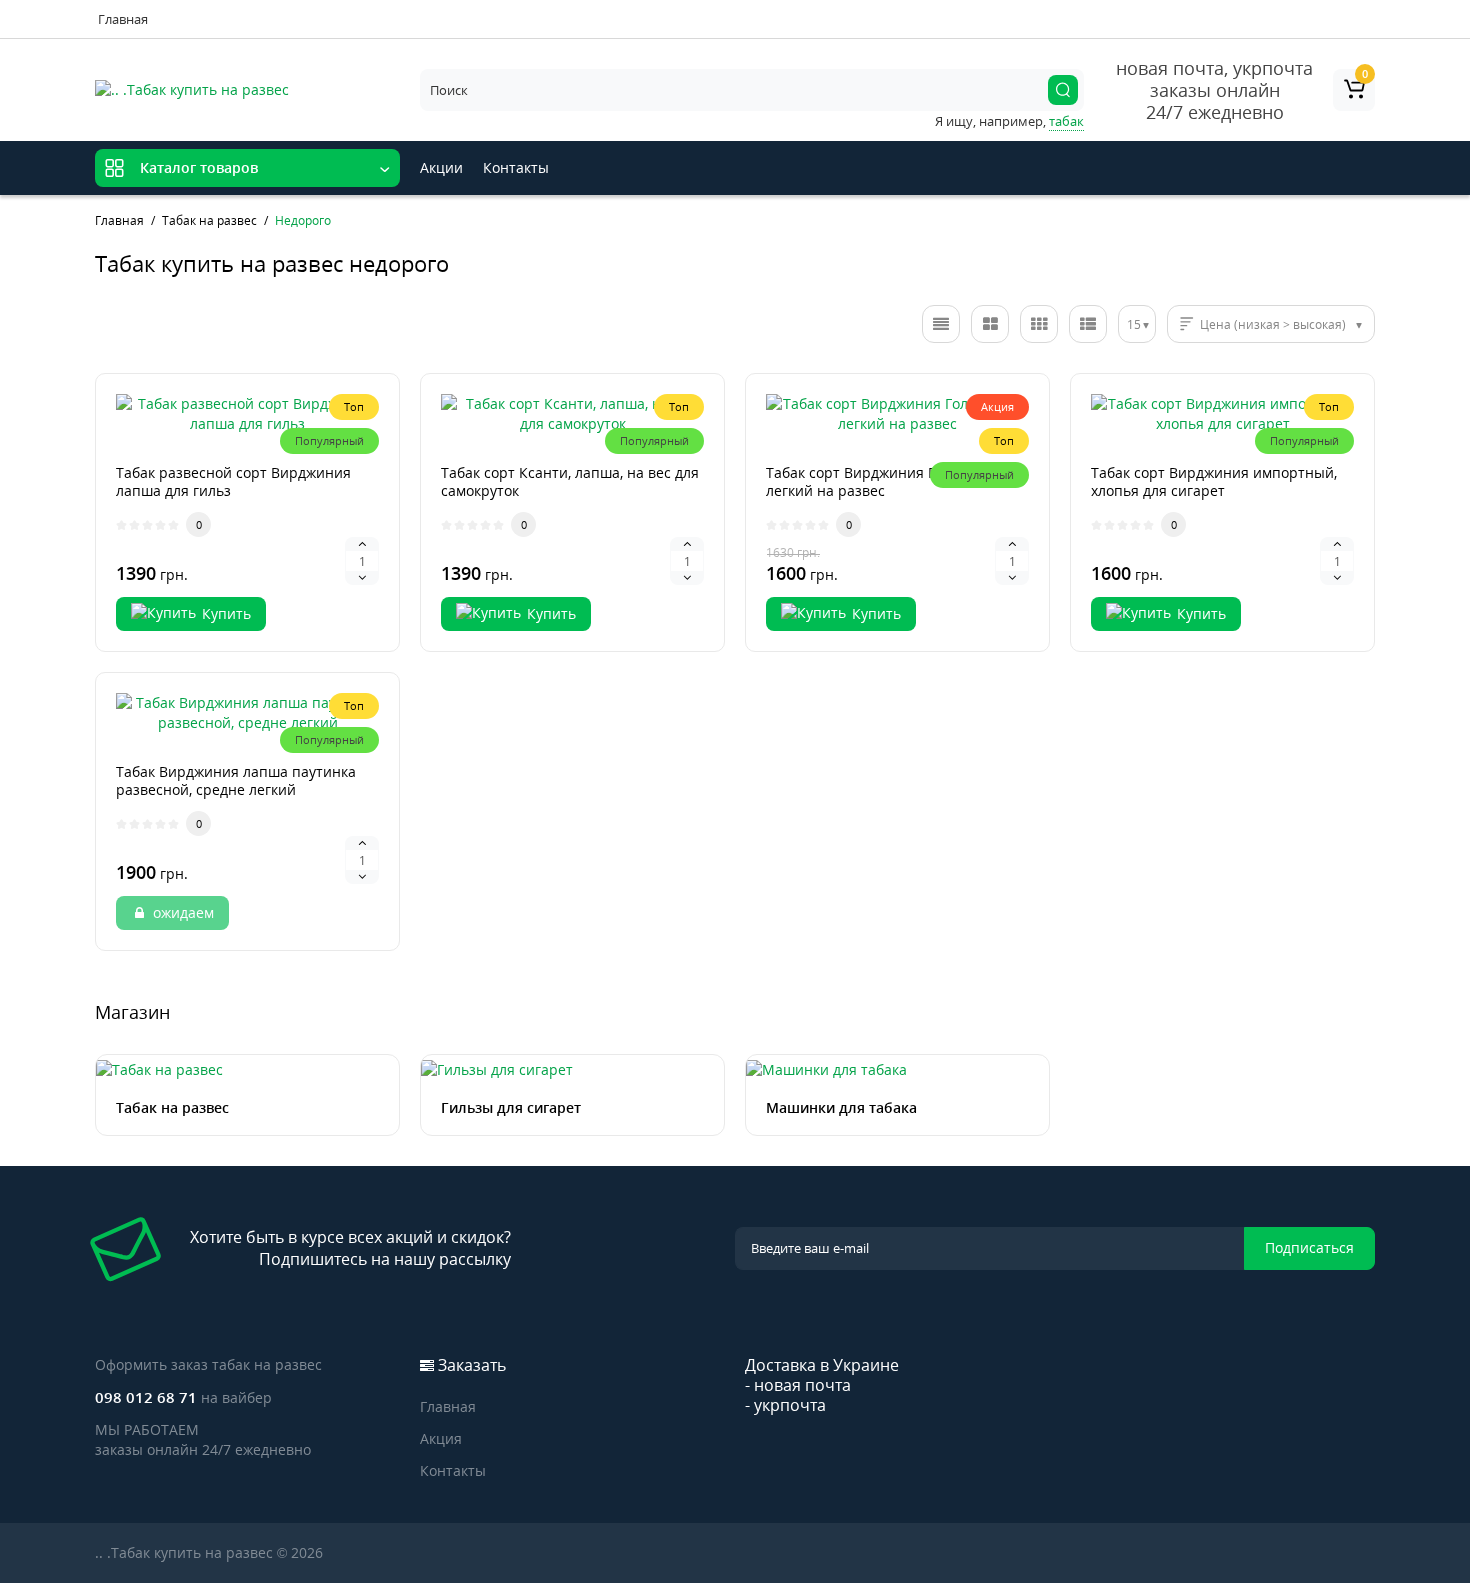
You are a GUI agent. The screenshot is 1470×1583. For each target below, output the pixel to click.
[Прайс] (1088, 324)
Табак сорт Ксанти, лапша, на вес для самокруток (570, 481)
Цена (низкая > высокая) (1273, 324)
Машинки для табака (841, 1107)
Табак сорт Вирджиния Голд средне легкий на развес (889, 481)
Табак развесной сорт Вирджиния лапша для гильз (233, 481)
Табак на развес (172, 1107)
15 (1134, 324)
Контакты (516, 167)
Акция (441, 1438)
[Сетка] (990, 324)
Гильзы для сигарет (511, 1107)
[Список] (941, 324)
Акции (441, 167)
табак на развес (267, 1364)
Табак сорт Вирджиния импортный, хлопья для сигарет (1214, 481)
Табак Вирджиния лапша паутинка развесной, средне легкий (236, 780)
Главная (123, 19)
